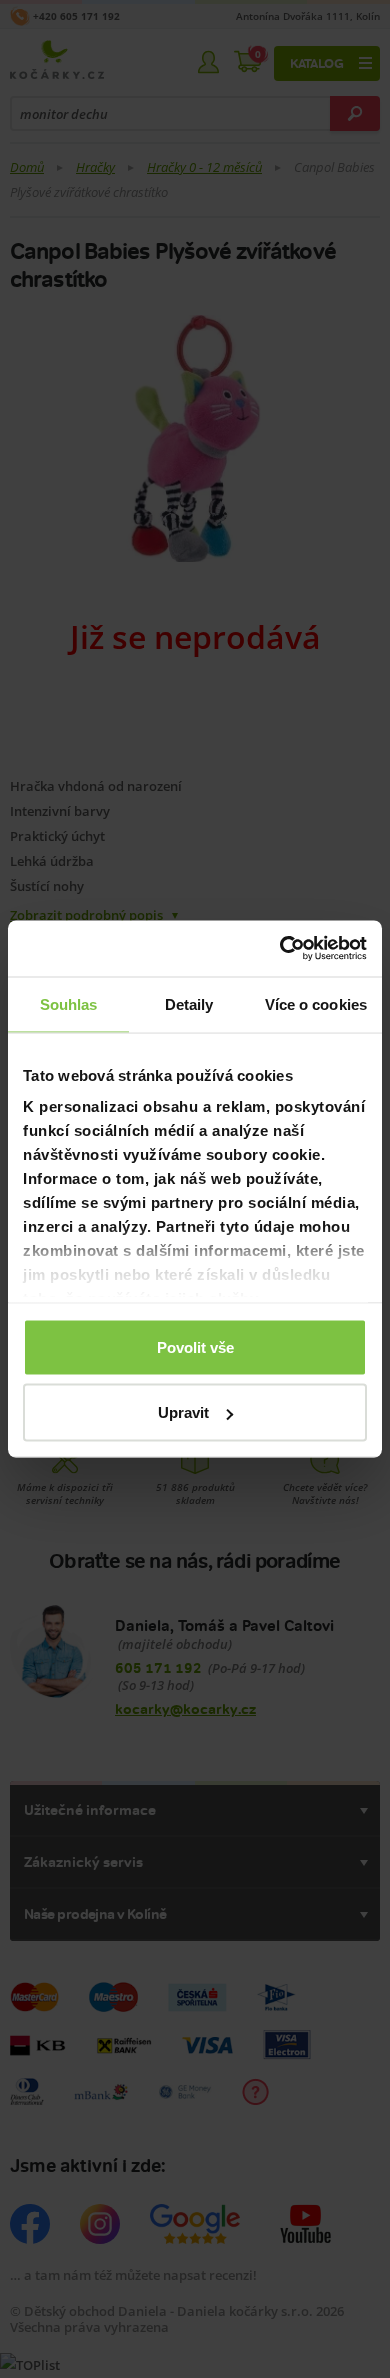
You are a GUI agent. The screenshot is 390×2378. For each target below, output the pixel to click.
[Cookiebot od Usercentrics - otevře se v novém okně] (280, 949)
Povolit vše (195, 1346)
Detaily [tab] (189, 1003)
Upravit (183, 1412)
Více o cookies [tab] (316, 1003)
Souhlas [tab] (69, 1003)
